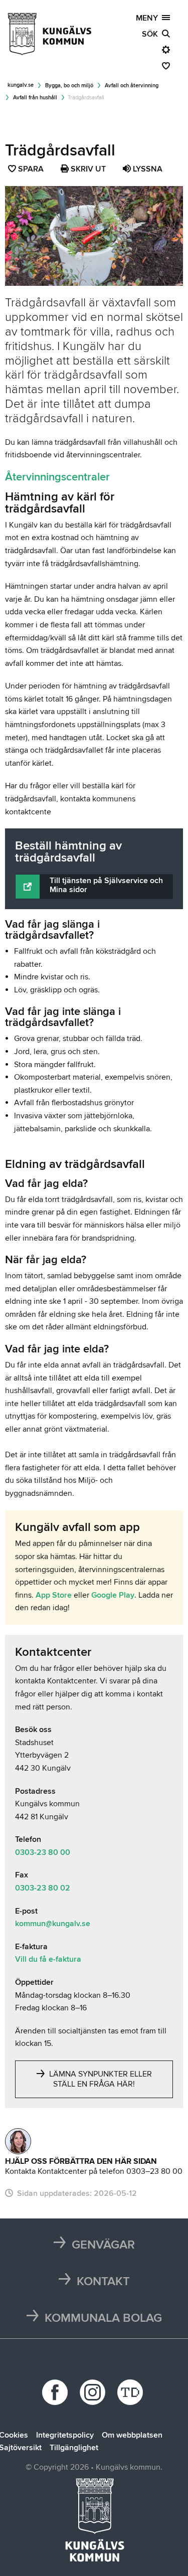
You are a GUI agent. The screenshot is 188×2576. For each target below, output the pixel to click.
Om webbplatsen (132, 2435)
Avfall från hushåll (35, 98)
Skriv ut (87, 169)
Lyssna (147, 169)
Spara (31, 170)
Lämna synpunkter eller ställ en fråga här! (100, 2079)
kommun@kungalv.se (53, 1924)
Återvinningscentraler (57, 477)
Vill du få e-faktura (48, 1959)
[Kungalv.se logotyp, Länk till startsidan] (50, 34)
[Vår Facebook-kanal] (56, 2392)
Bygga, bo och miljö (69, 85)
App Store (54, 1595)
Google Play (113, 1595)
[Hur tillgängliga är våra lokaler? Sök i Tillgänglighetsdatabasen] (132, 2392)
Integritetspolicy (65, 2435)
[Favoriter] (166, 66)
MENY (149, 18)
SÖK (152, 34)
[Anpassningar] (166, 50)
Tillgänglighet (74, 2448)
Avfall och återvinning (132, 85)
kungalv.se (21, 85)
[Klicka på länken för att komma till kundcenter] (18, 2141)
